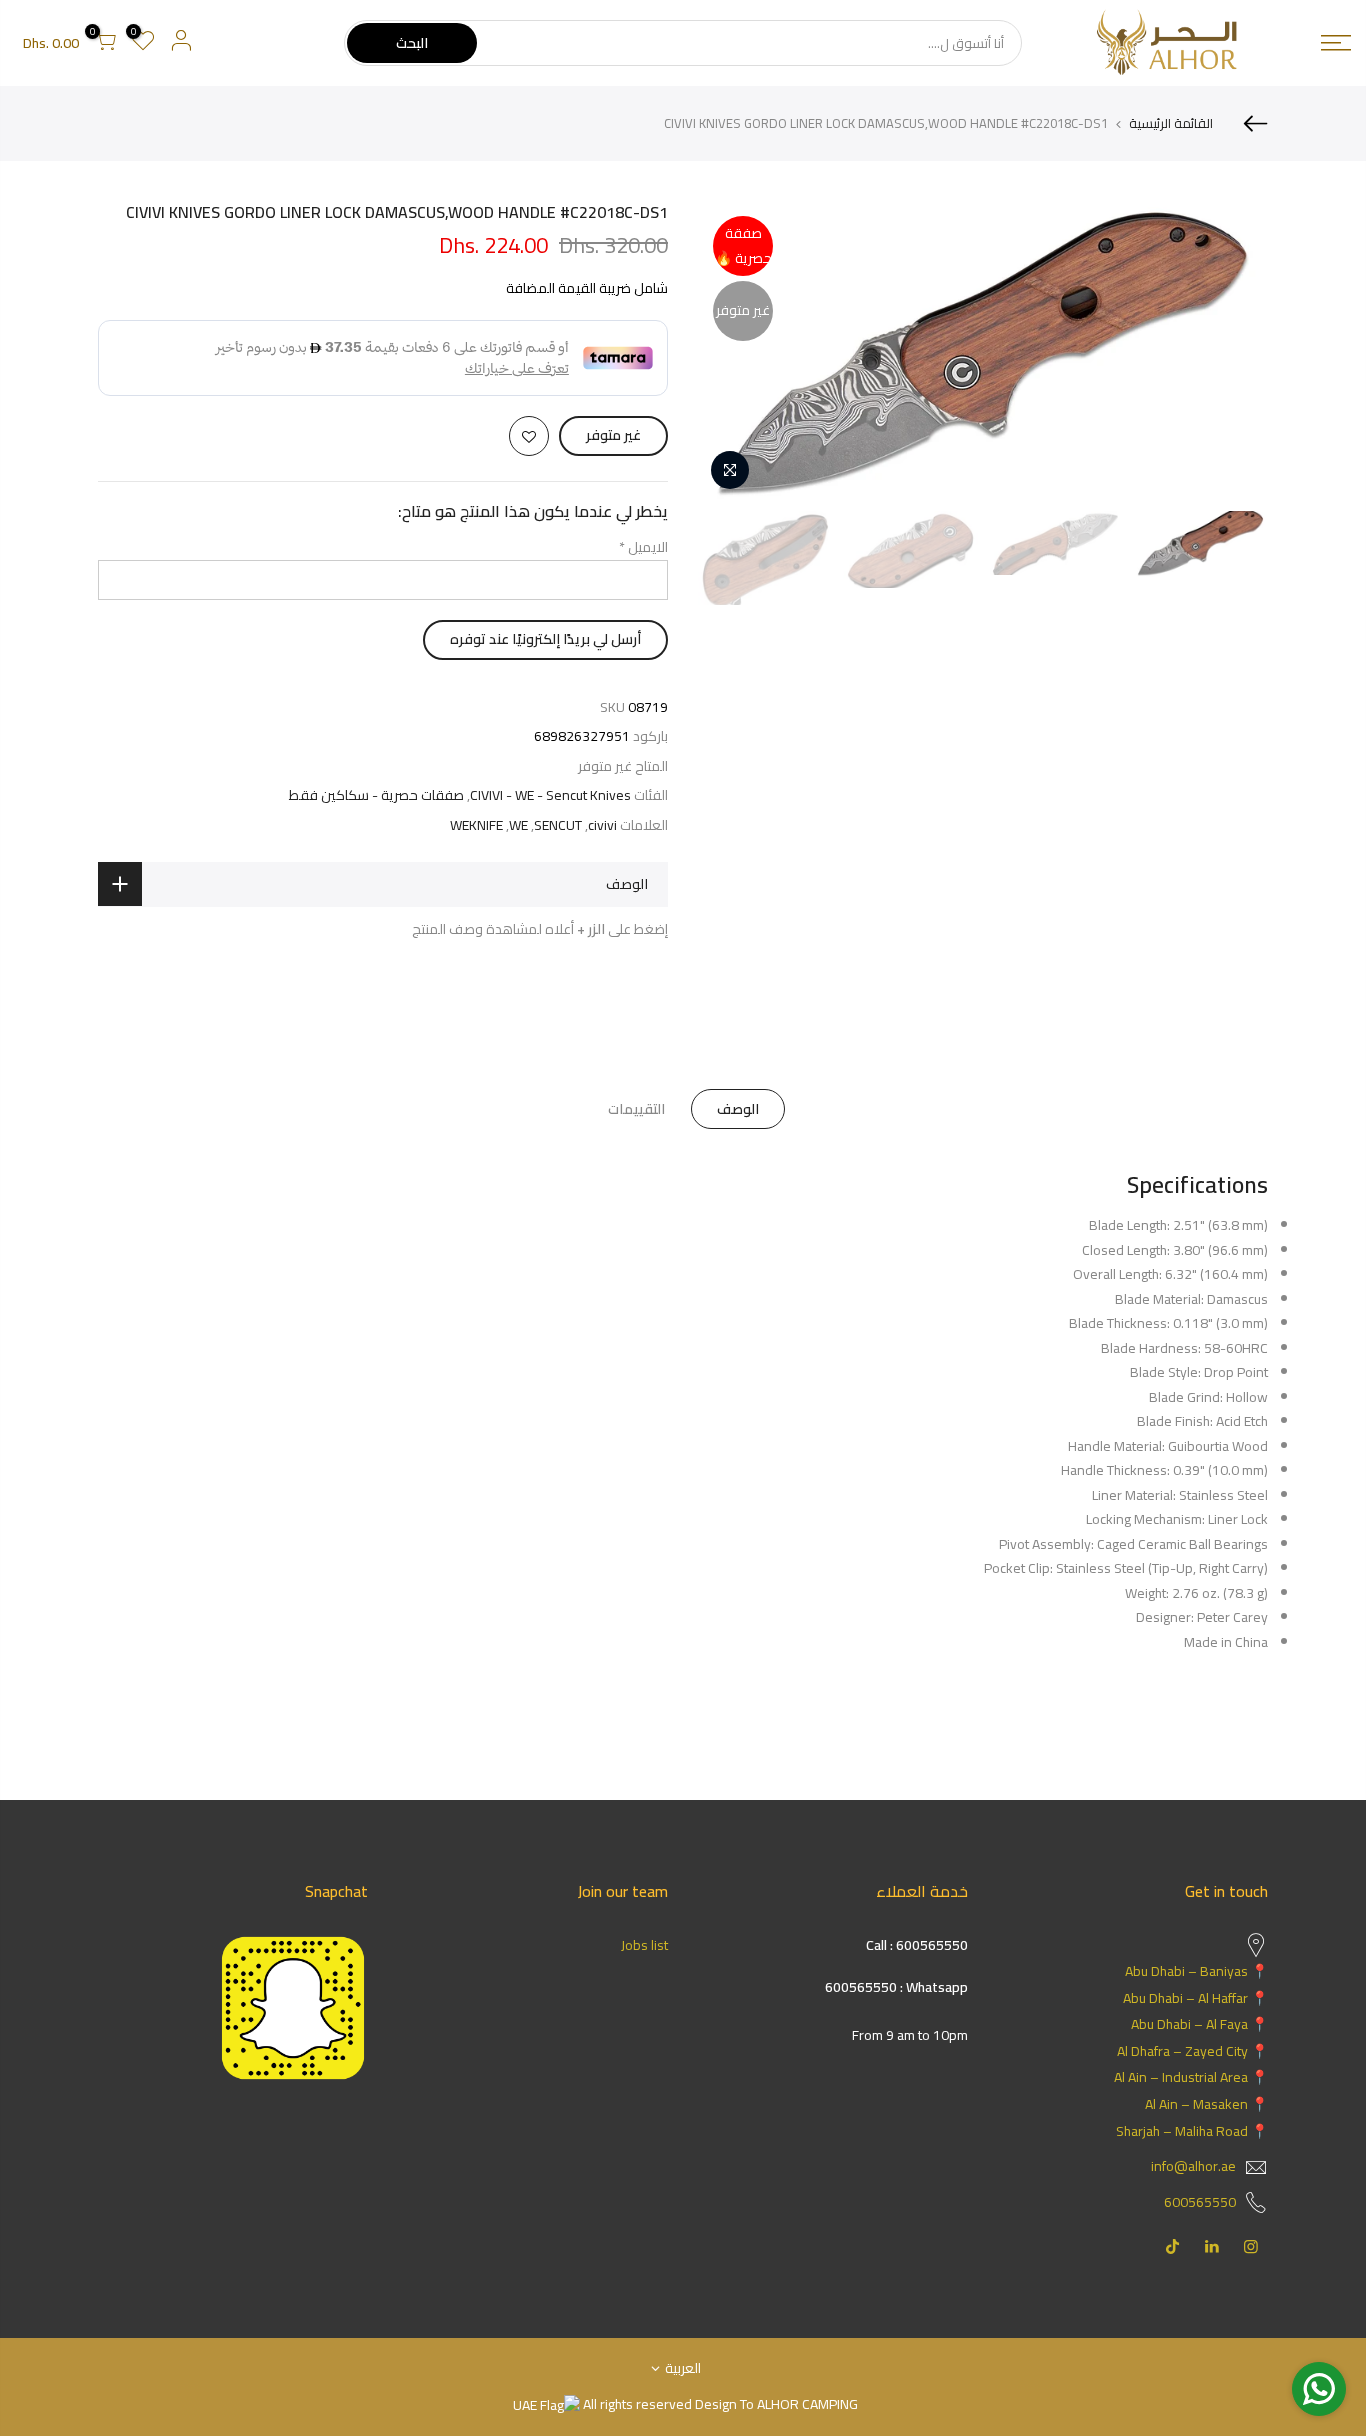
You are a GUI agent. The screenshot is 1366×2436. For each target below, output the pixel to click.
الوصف (738, 1109)
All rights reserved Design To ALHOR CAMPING (719, 2404)
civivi (602, 825)
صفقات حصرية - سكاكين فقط (376, 795)
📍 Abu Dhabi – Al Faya (1199, 2024)
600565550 (1200, 2202)
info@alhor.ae (1193, 2166)
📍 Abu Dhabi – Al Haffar (1195, 1998)
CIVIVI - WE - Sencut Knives (550, 795)
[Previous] (1233, 351)
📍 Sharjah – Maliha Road (1192, 2131)
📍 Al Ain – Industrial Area (1191, 2077)
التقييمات (636, 1109)
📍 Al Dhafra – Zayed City (1192, 2051)
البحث (412, 43)
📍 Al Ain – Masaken (1206, 2104)
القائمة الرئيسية (1171, 123)
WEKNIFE (476, 825)
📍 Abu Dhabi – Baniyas (1196, 1971)
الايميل (643, 547)
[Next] (733, 351)
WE (518, 825)
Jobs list (644, 1945)
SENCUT (558, 825)
